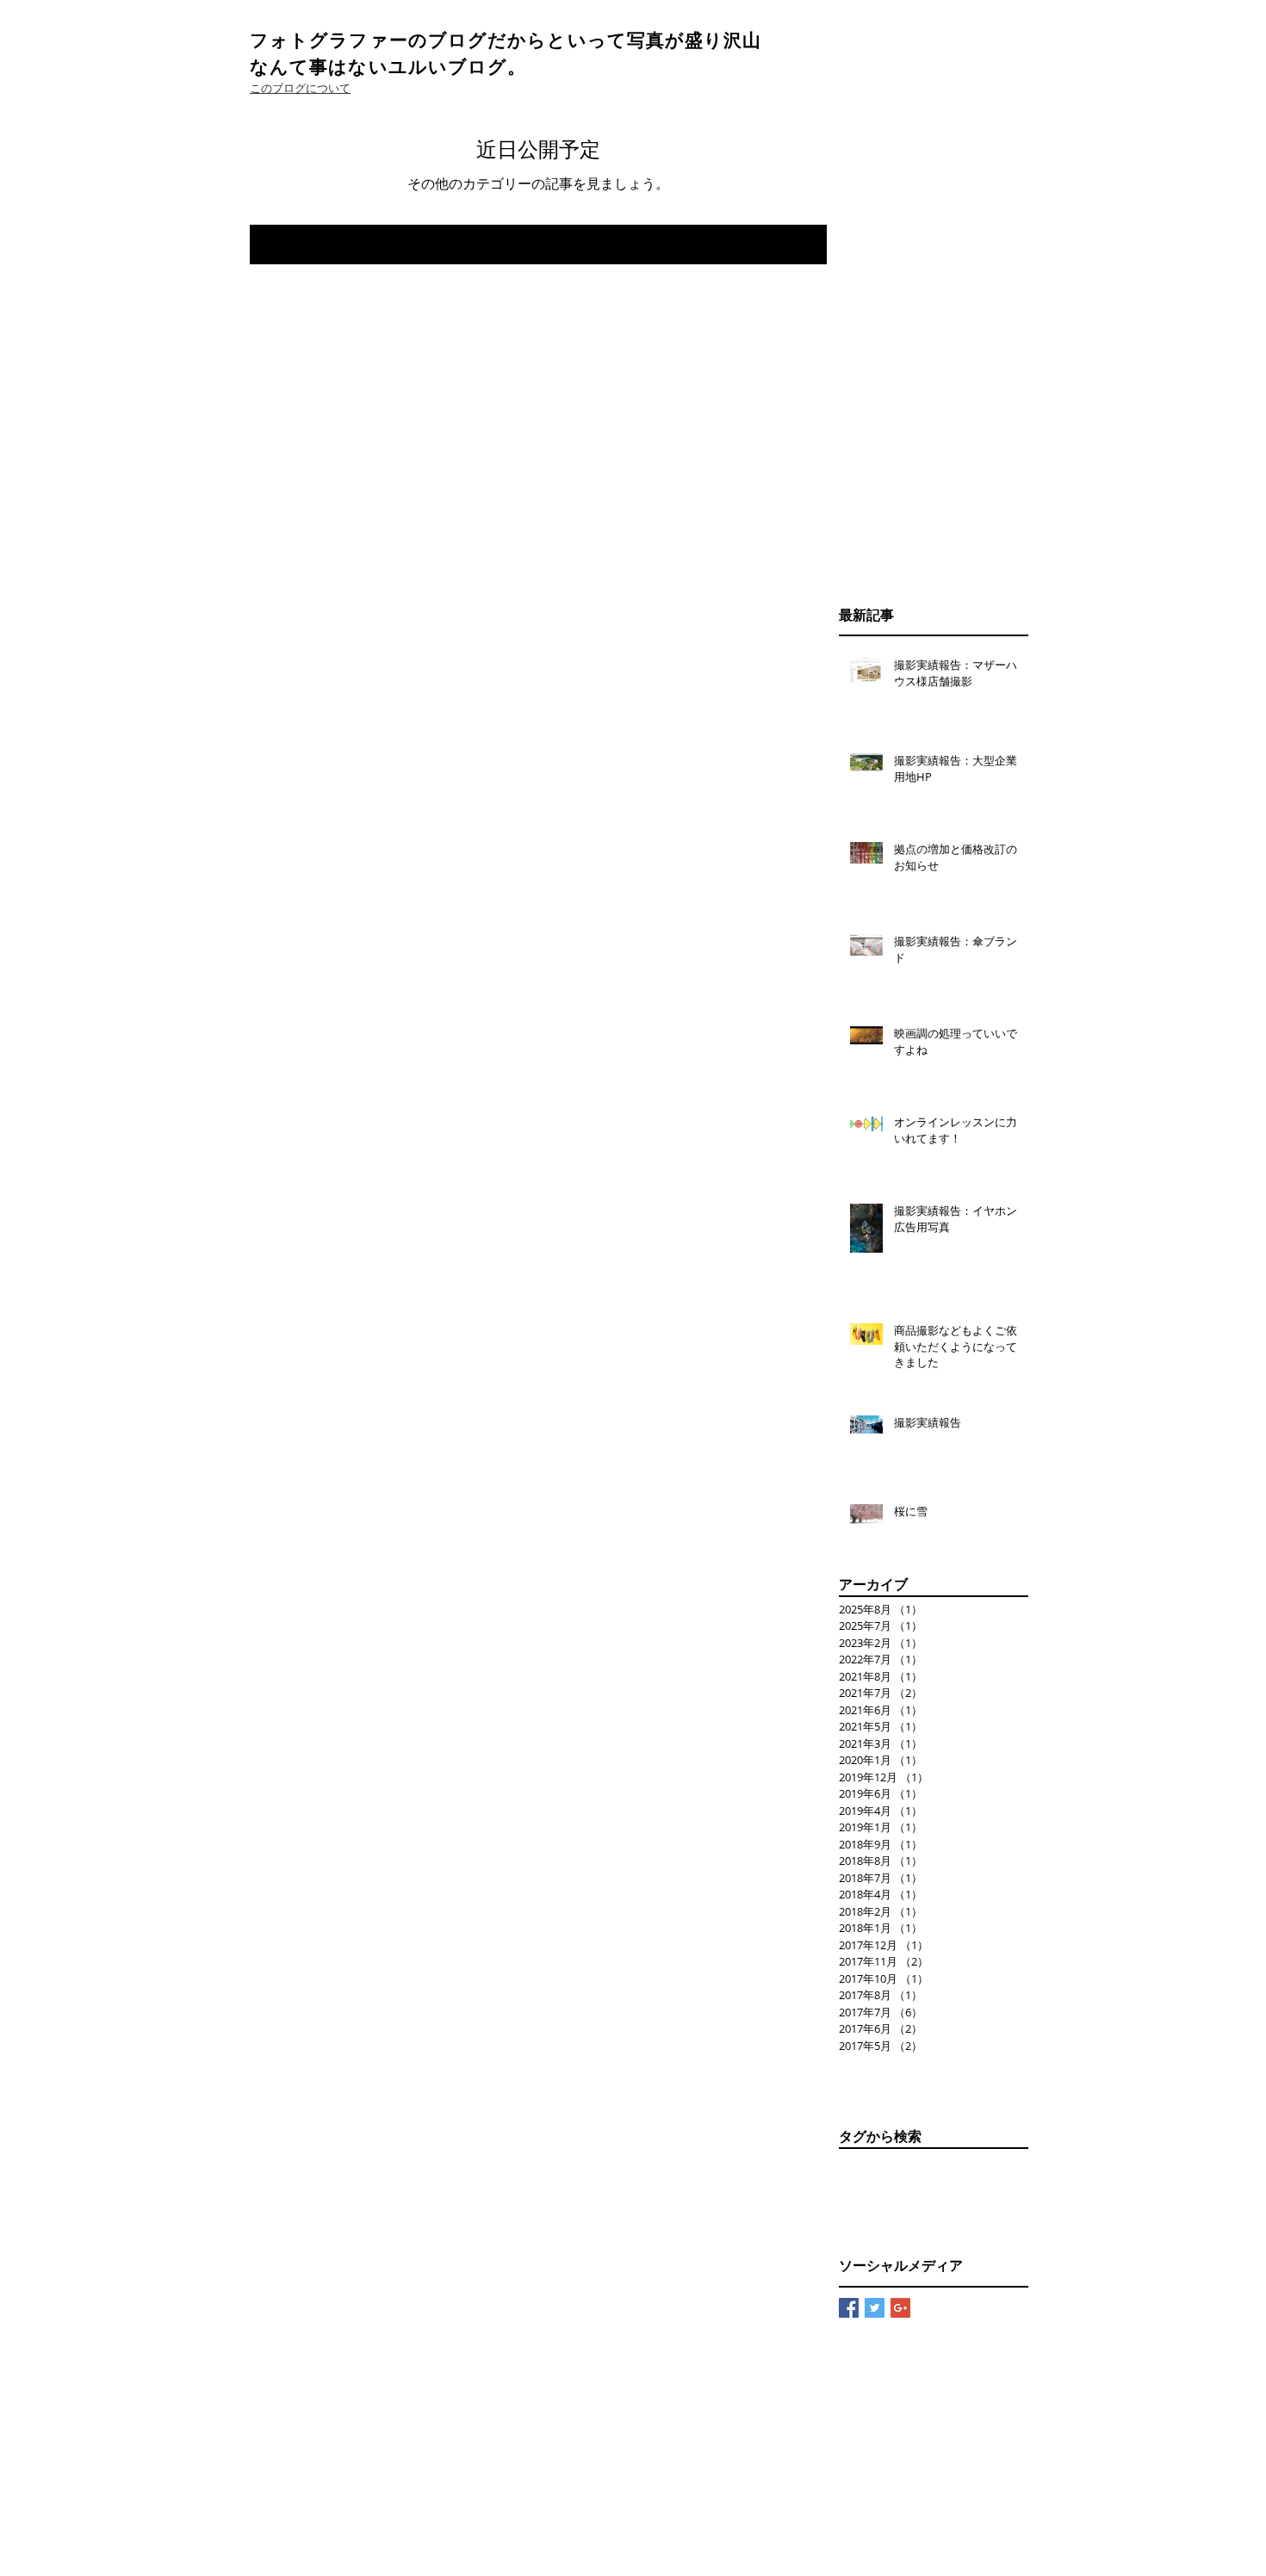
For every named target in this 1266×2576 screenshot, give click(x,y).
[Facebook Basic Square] (849, 2308)
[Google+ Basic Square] (900, 2308)
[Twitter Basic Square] (875, 2308)
